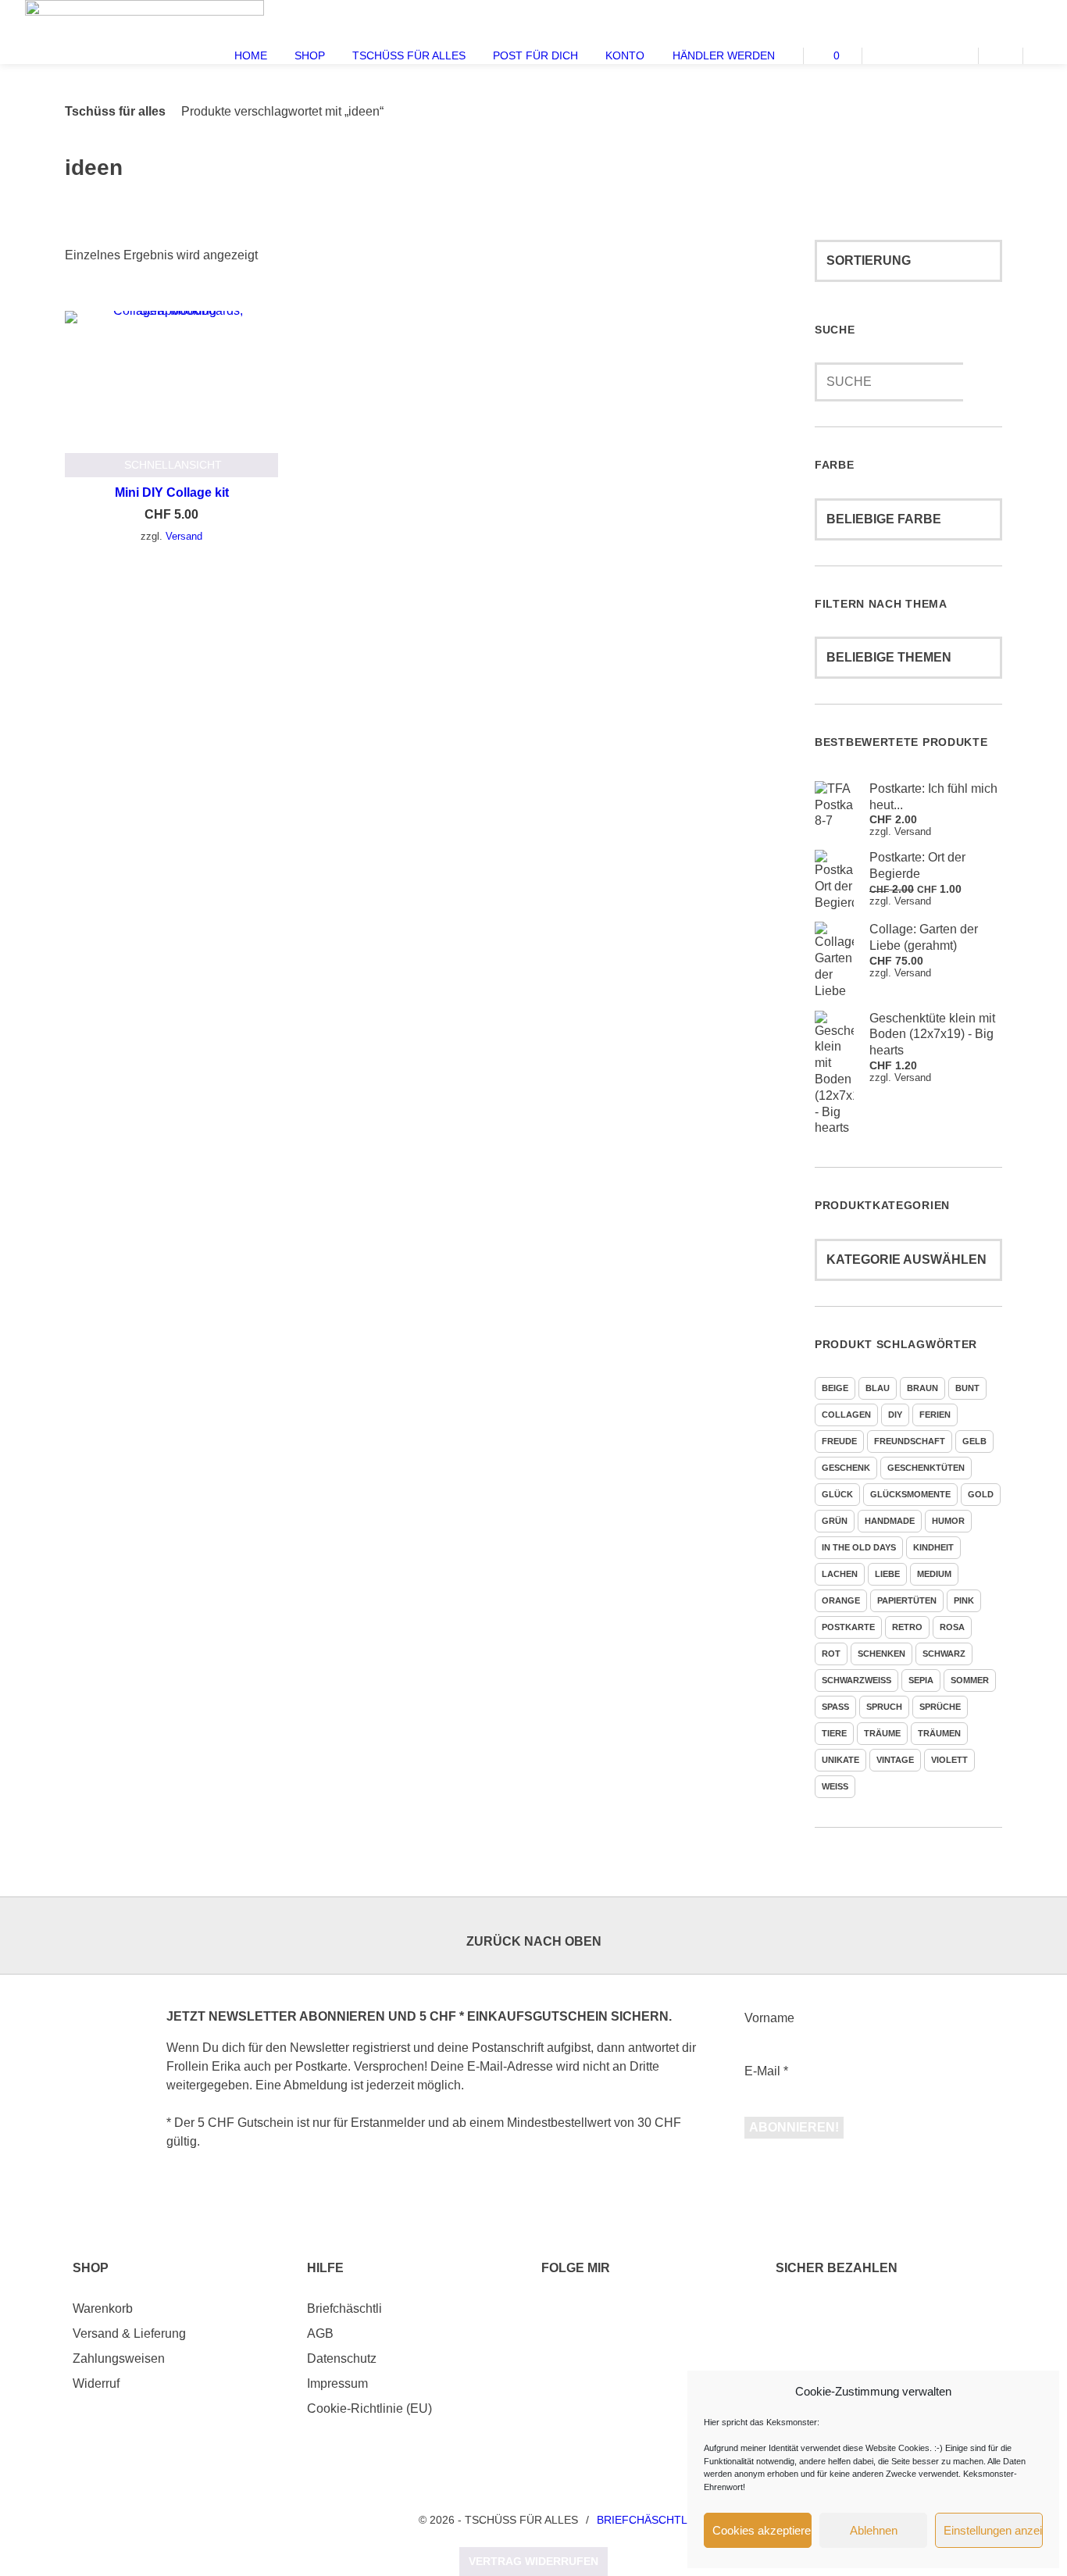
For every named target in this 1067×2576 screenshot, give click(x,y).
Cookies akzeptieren (762, 2530)
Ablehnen (874, 2530)
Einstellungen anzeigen (993, 2530)
